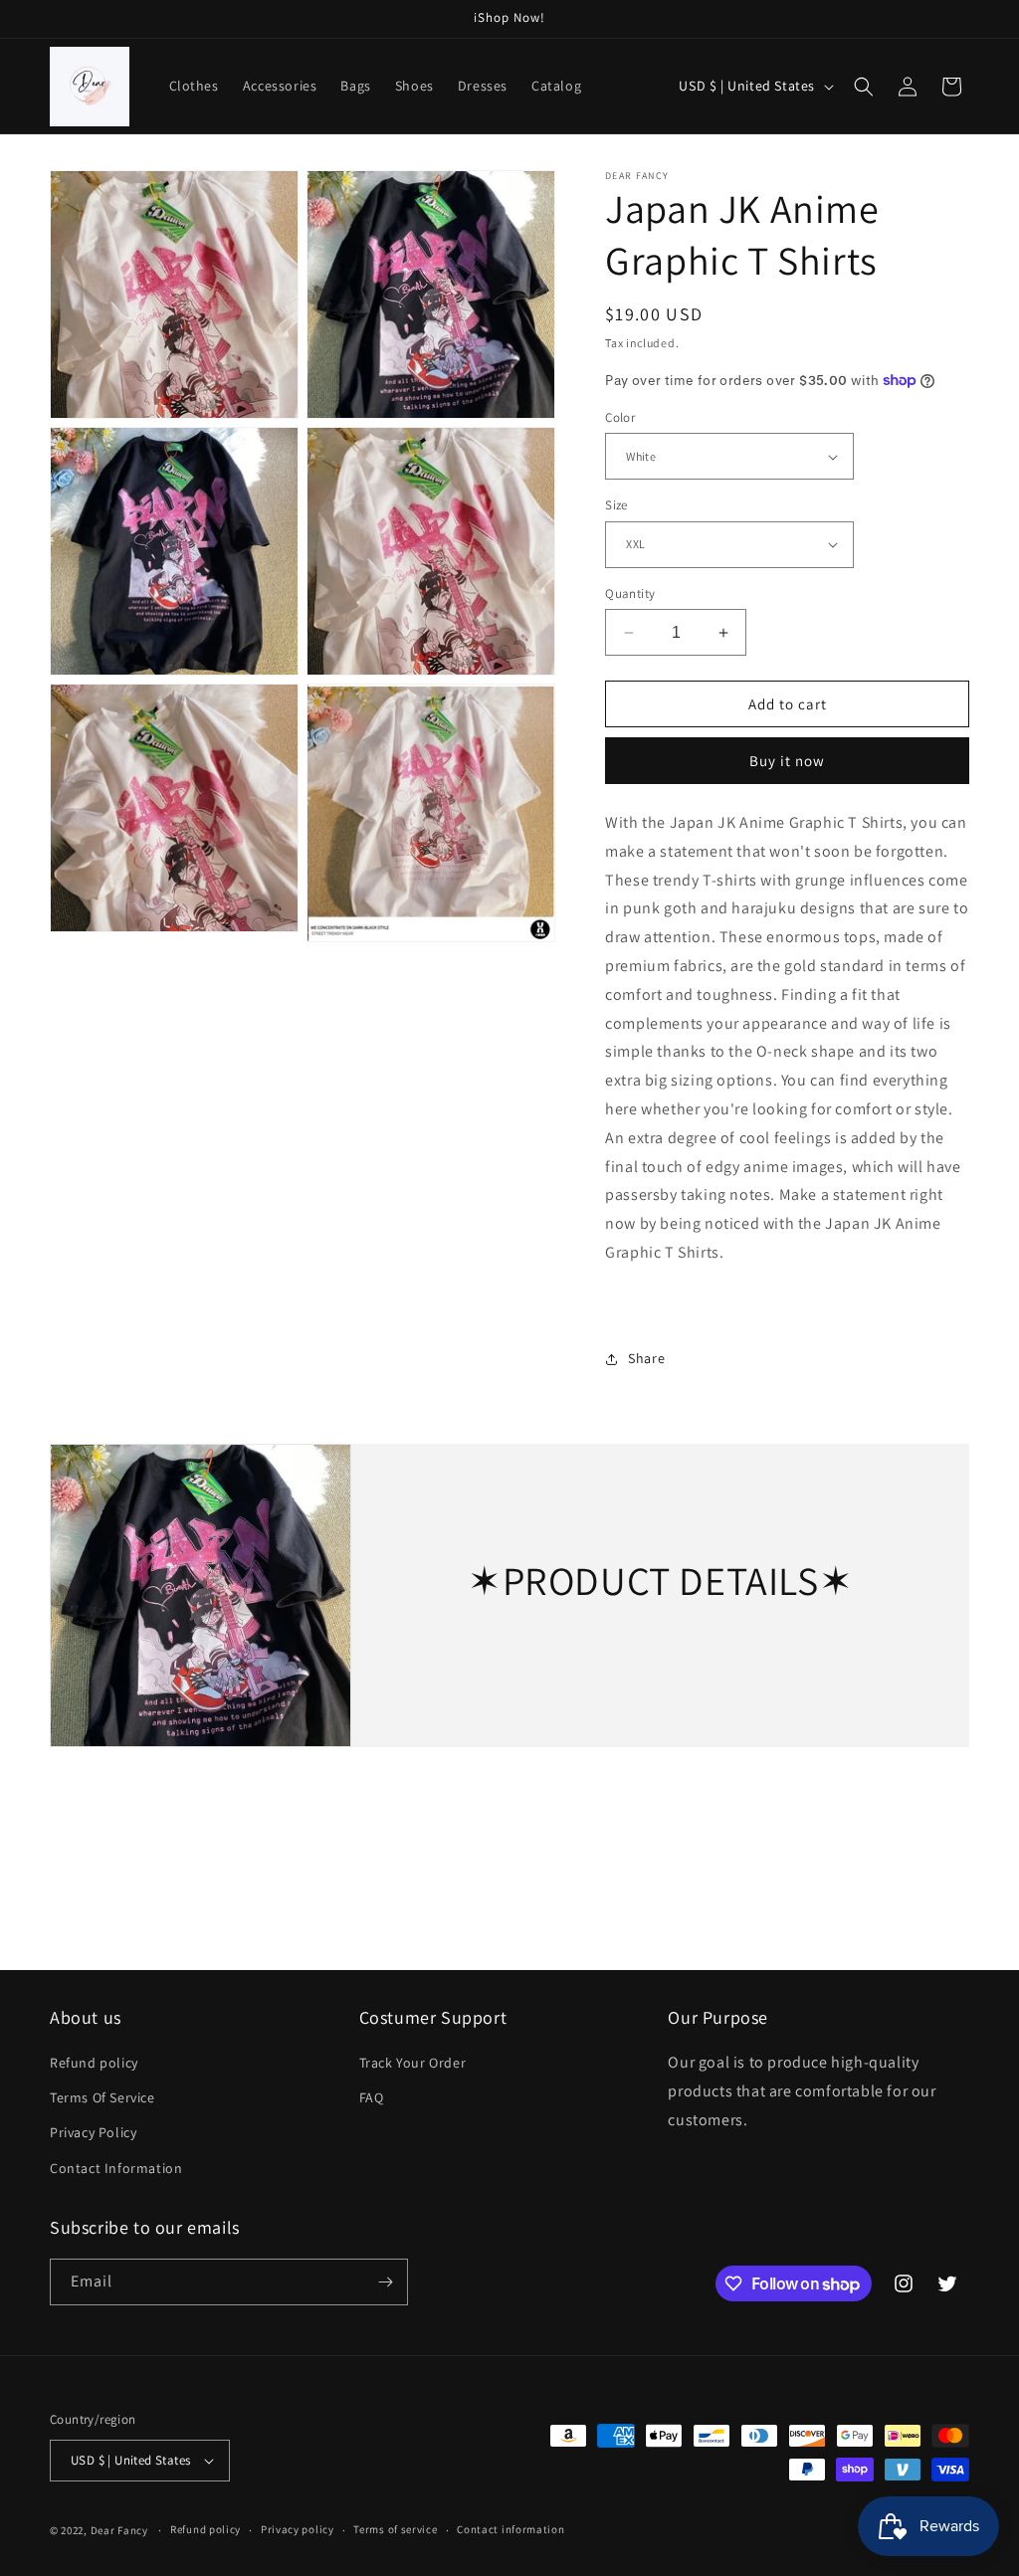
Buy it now (787, 761)
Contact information (510, 2529)
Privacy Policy (93, 2132)
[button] (864, 87)
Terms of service (395, 2529)
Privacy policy (298, 2529)
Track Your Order (413, 2063)
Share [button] (646, 1358)
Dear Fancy (119, 2530)
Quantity (630, 594)
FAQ (372, 2097)
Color (620, 417)
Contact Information (116, 2168)
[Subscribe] (385, 2282)
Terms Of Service (102, 2097)
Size (616, 505)
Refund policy (94, 2063)
